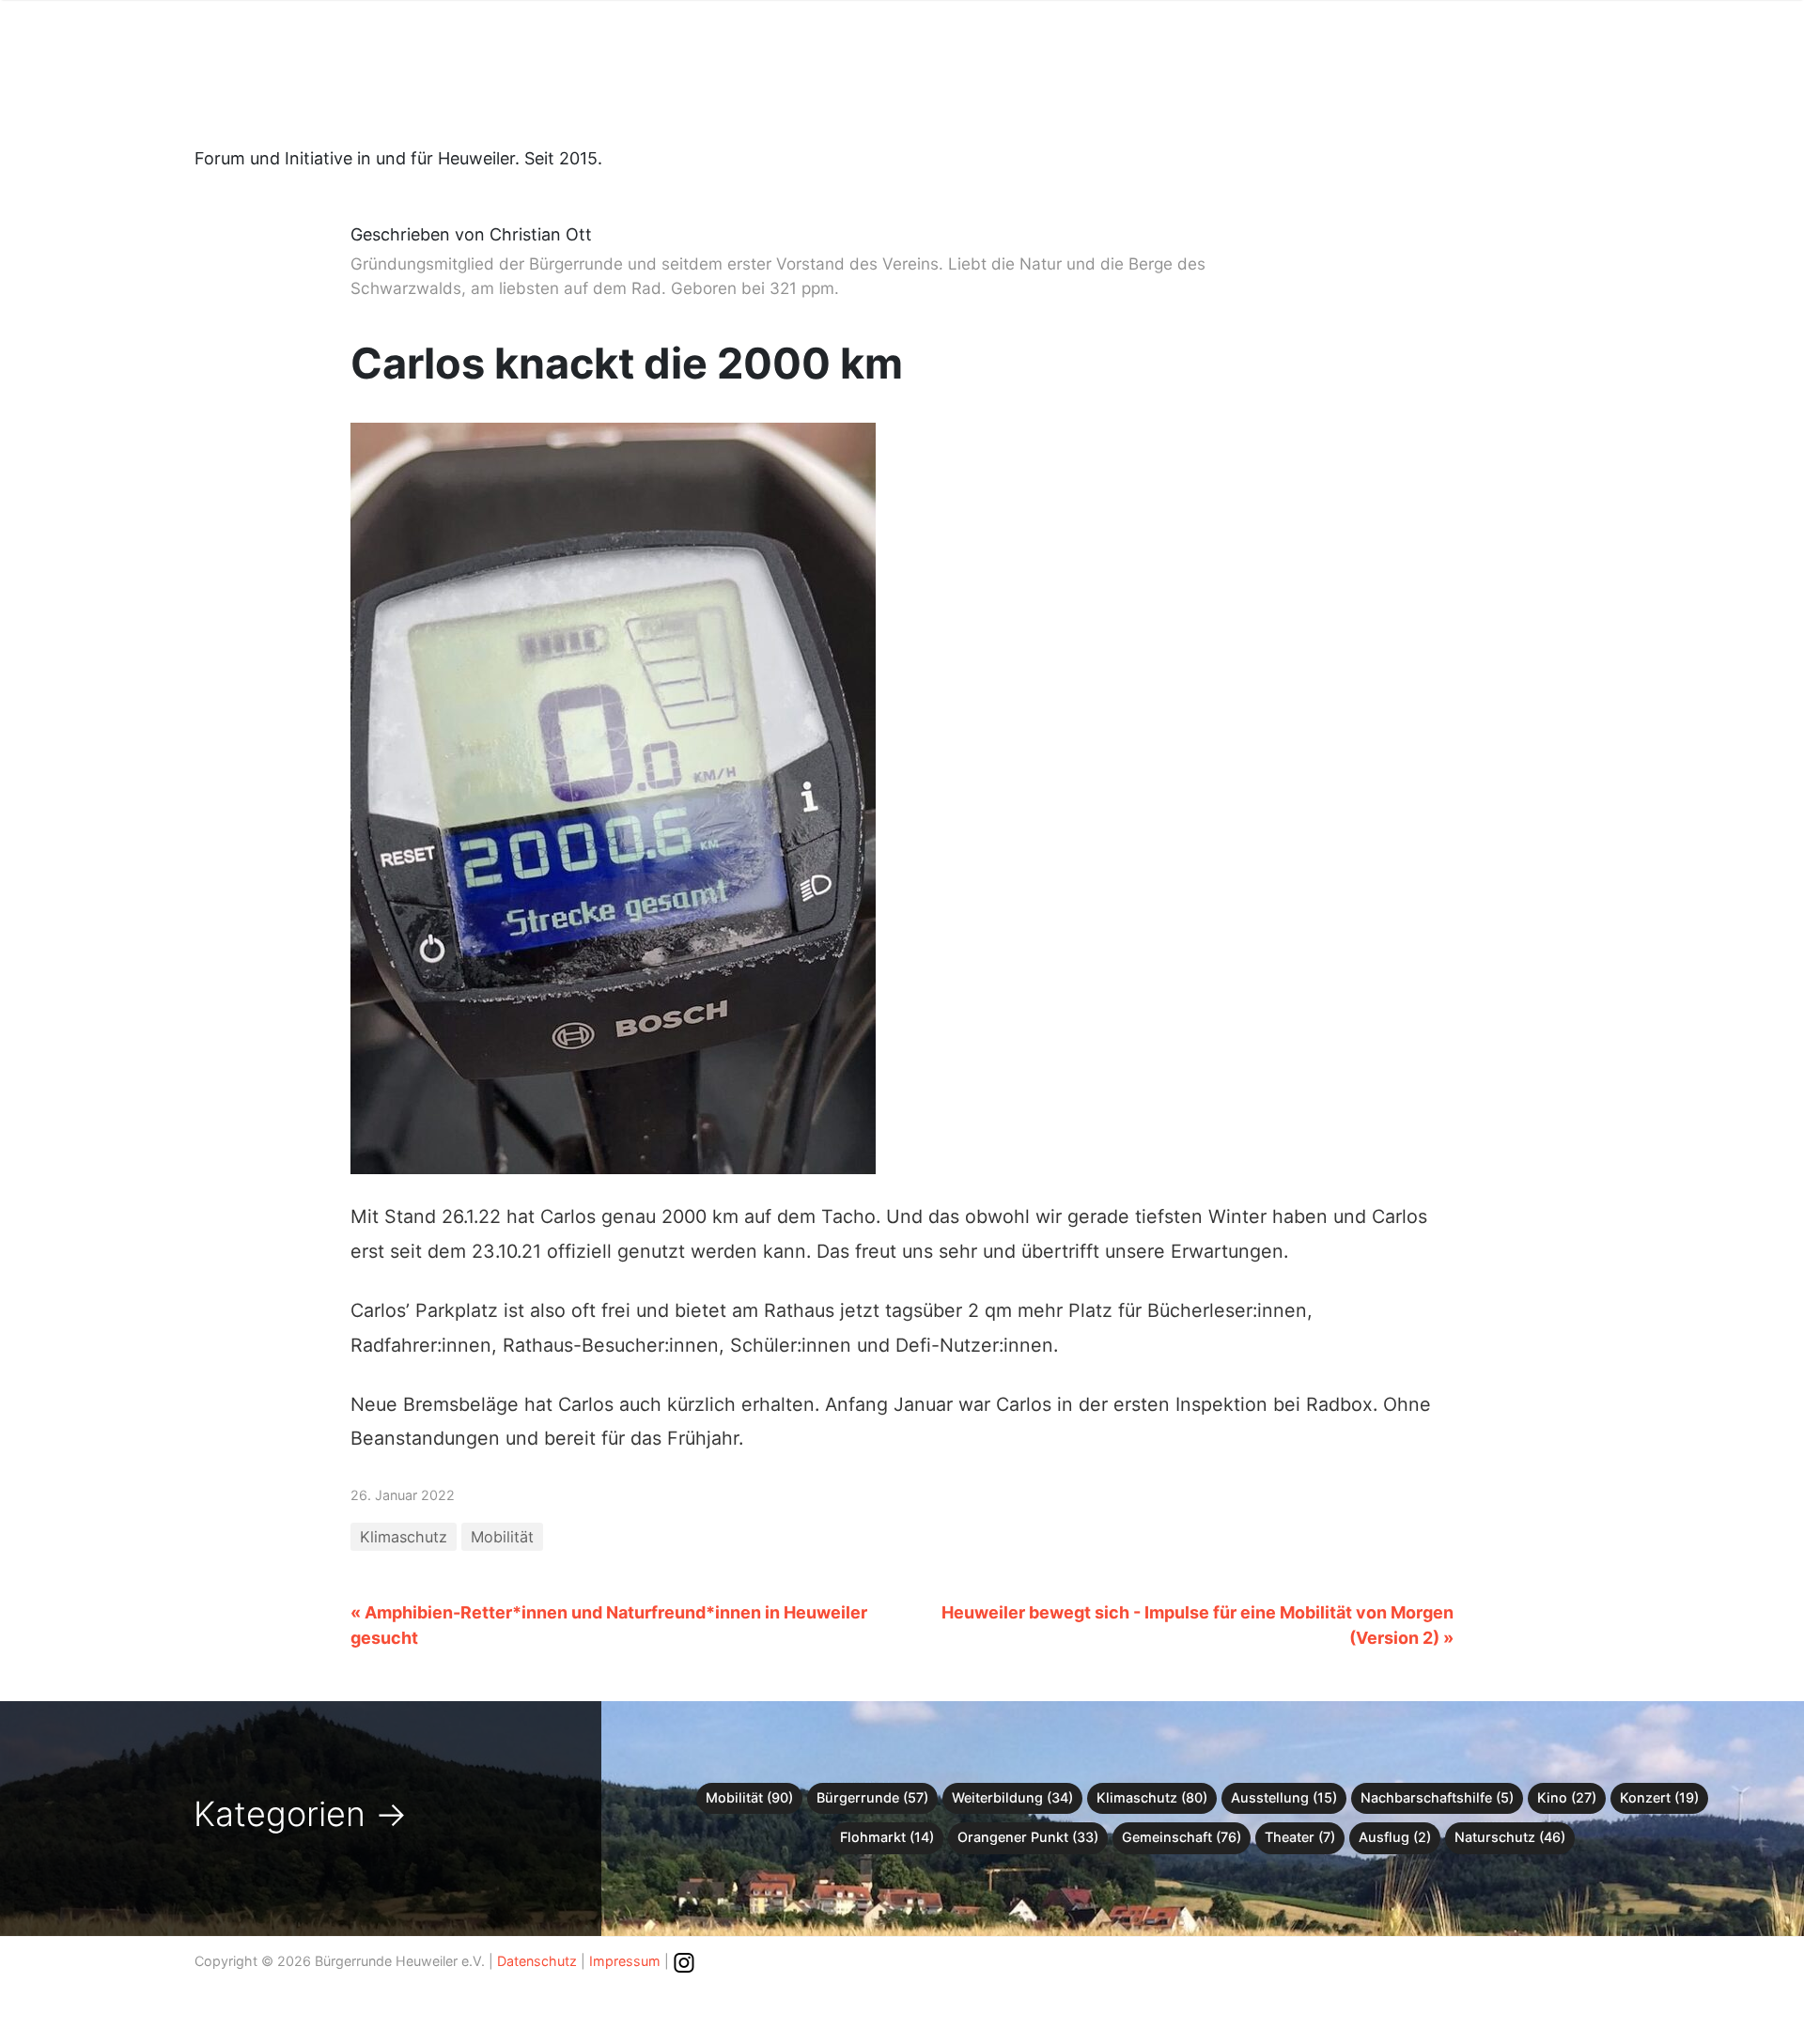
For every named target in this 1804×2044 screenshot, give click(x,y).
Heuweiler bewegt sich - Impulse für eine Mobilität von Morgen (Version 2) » (1197, 1625)
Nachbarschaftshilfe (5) (1437, 1797)
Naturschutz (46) (1510, 1837)
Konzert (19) (1659, 1797)
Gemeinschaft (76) (1182, 1837)
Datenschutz (537, 1961)
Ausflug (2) (1395, 1837)
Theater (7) (1300, 1837)
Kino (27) (1567, 1797)
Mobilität (502, 1537)
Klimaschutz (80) (1152, 1797)
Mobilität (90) (749, 1797)
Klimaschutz (404, 1537)
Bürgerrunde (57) (872, 1797)
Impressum (625, 1961)
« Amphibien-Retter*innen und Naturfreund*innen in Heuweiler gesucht (609, 1625)
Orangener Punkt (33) (1028, 1837)
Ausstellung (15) (1284, 1797)
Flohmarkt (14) (887, 1837)
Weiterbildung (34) (1012, 1797)
